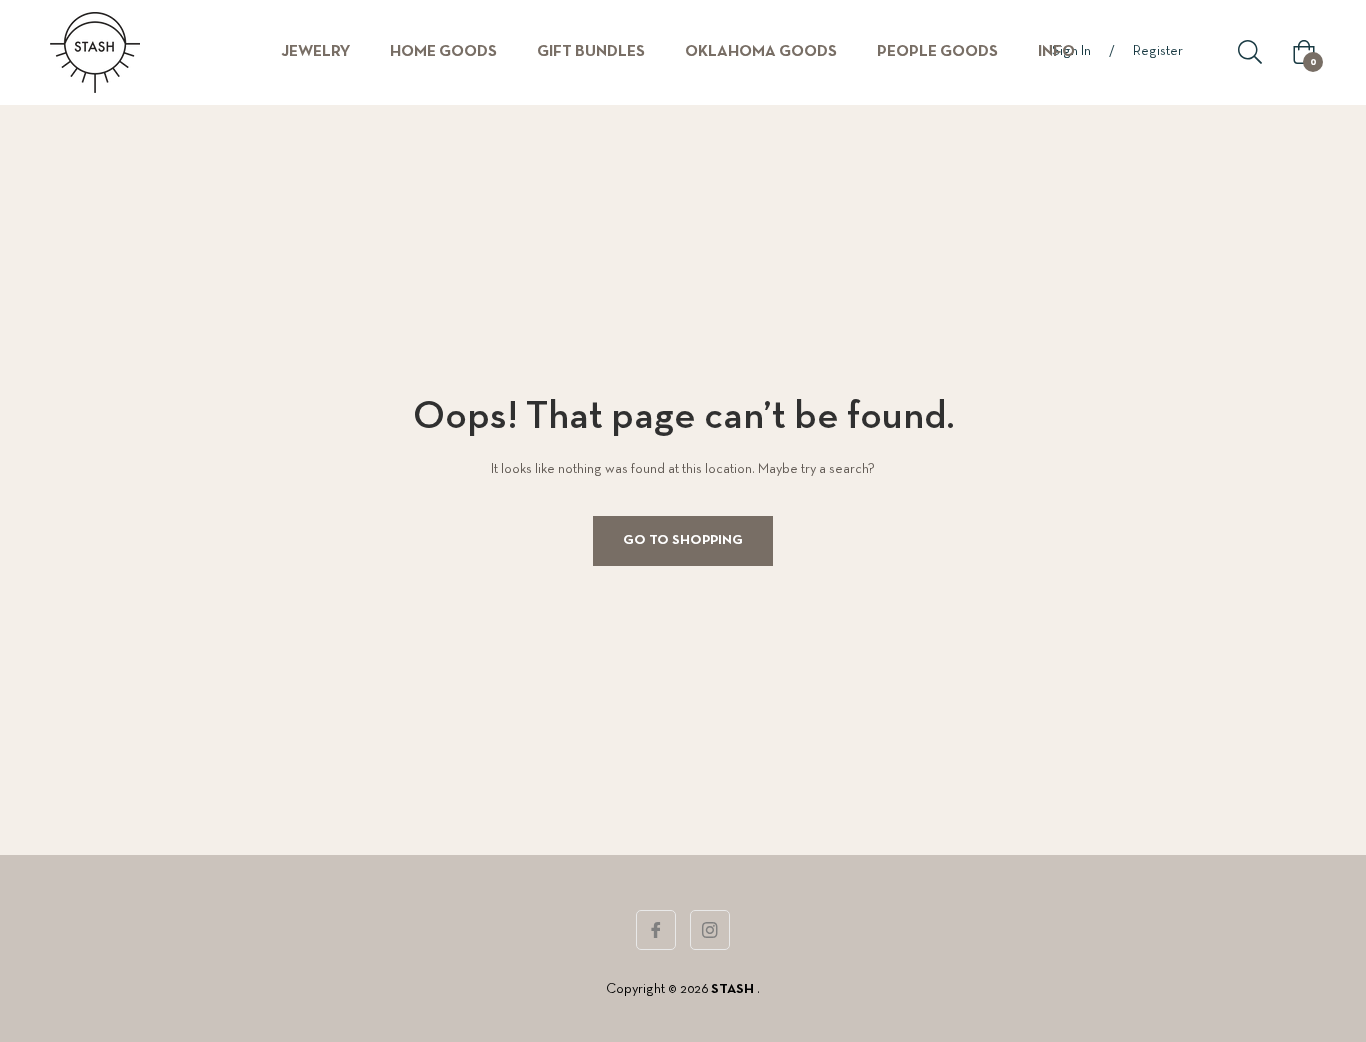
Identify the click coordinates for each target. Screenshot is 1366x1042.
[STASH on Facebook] (656, 929)
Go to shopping (683, 540)
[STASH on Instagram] (710, 929)
